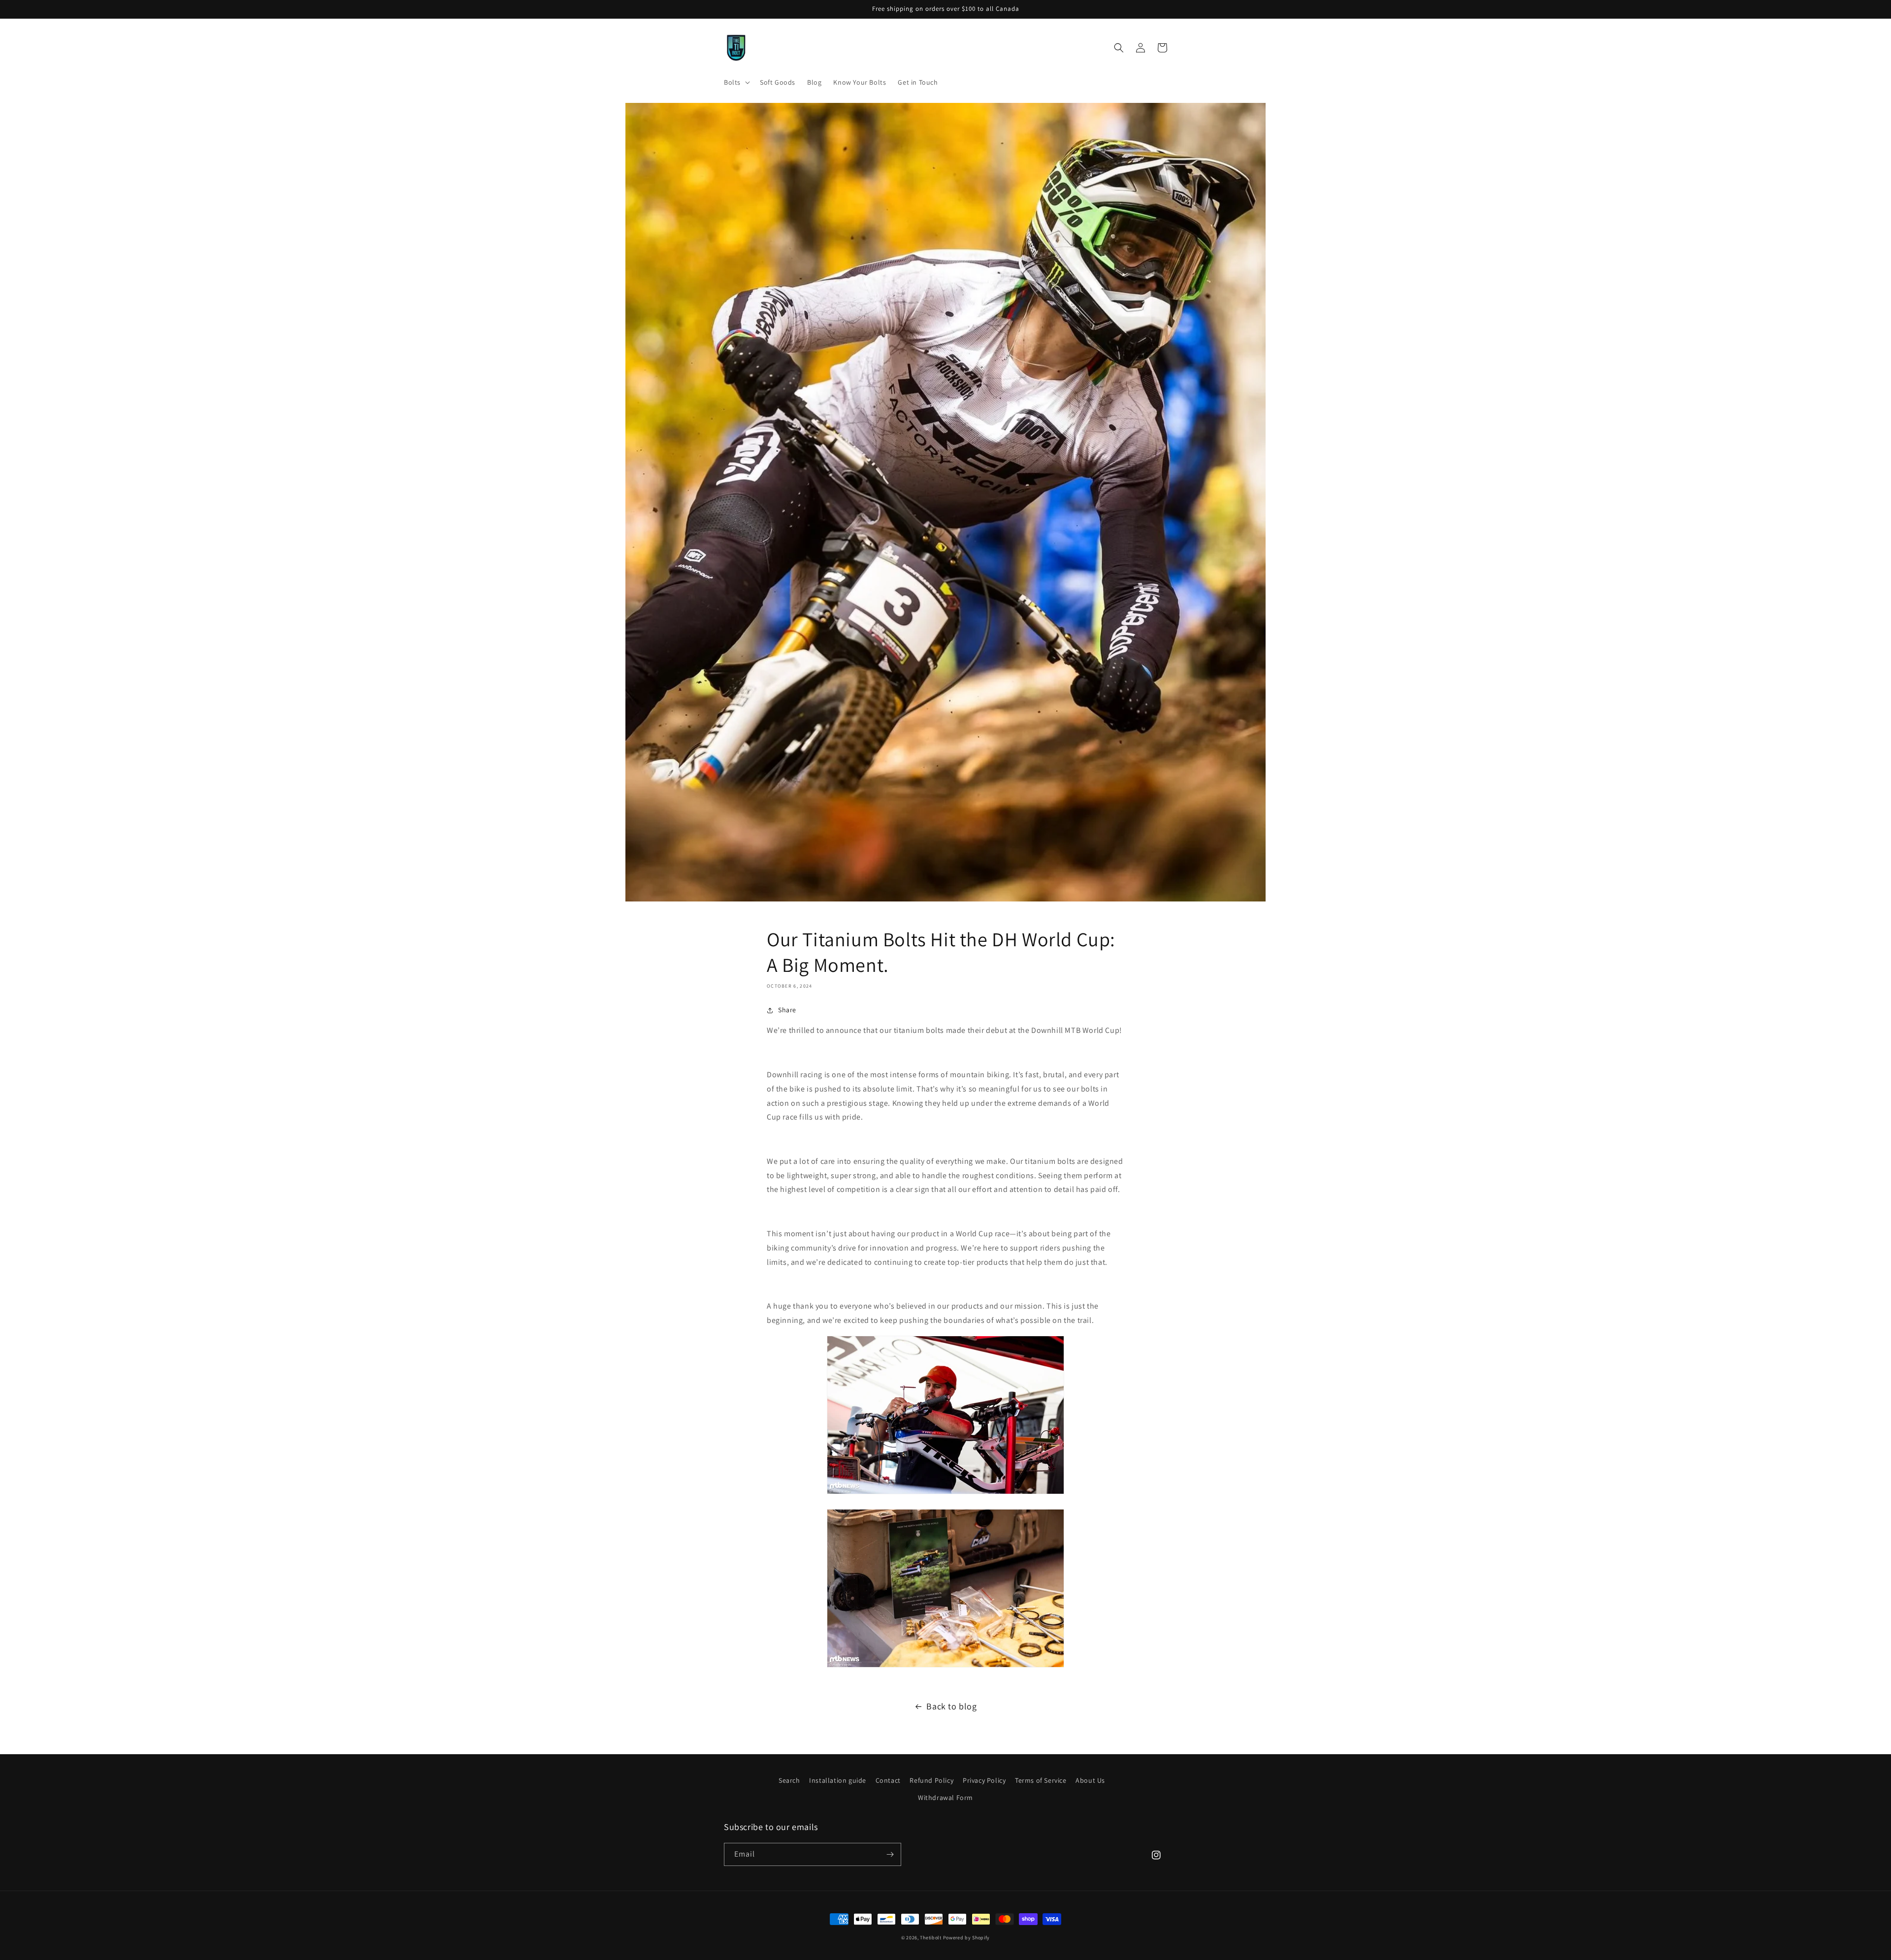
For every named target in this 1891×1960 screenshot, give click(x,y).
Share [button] (787, 1010)
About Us (1090, 1780)
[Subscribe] (890, 1854)
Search (789, 1780)
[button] (736, 82)
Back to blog (951, 1706)
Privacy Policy (984, 1780)
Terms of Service (1041, 1780)
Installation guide (838, 1780)
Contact (888, 1780)
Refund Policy (931, 1780)
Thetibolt (930, 1938)
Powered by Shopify (967, 1938)
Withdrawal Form (945, 1798)
